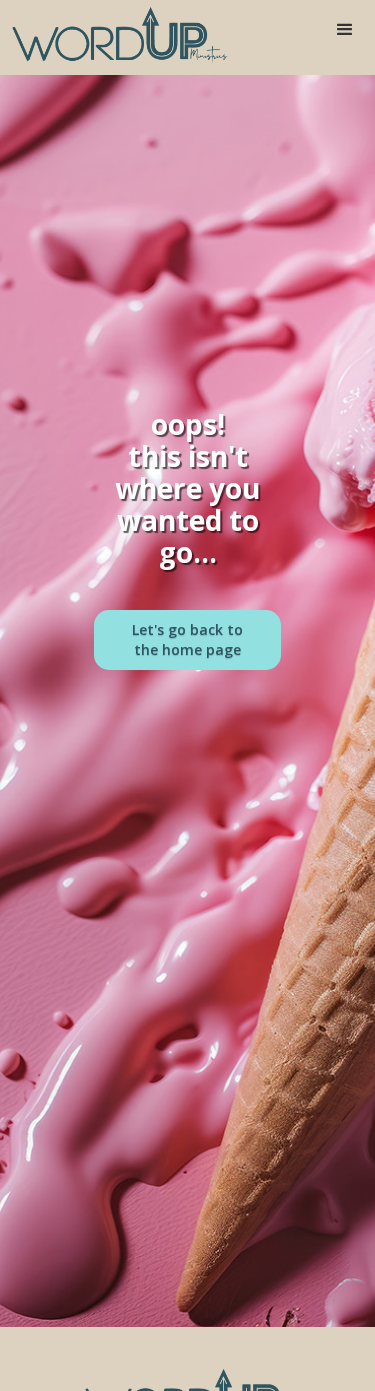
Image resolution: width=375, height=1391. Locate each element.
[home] (115, 35)
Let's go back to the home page (187, 639)
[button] (345, 30)
